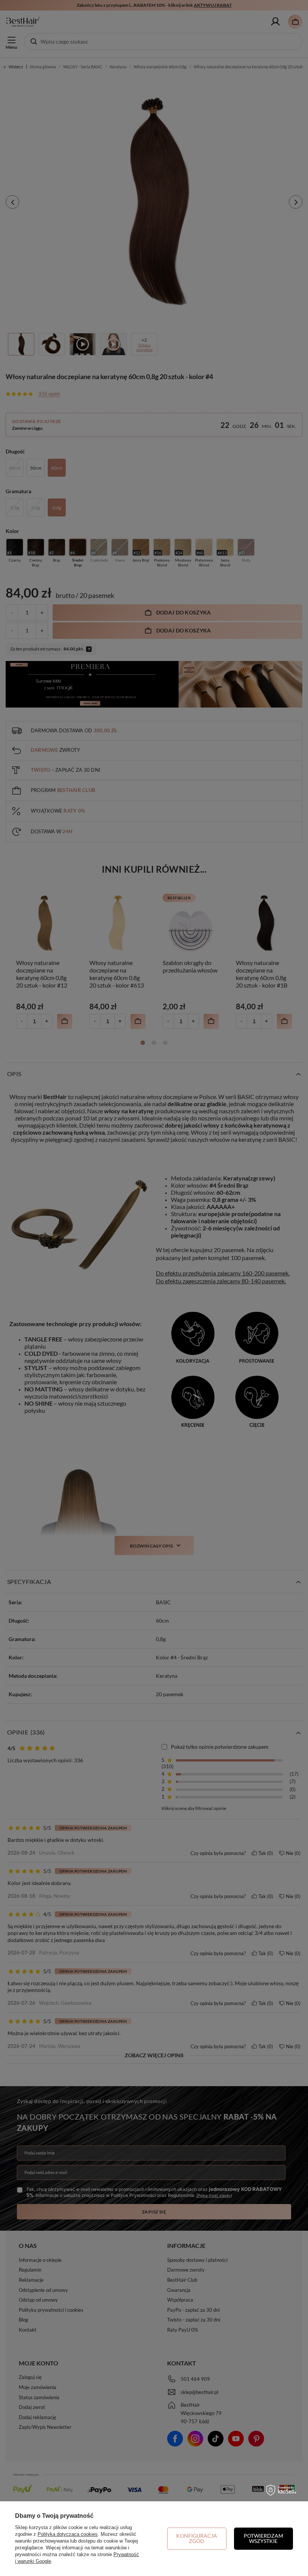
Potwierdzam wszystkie (263, 2538)
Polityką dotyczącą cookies (68, 2534)
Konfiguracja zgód (197, 2538)
